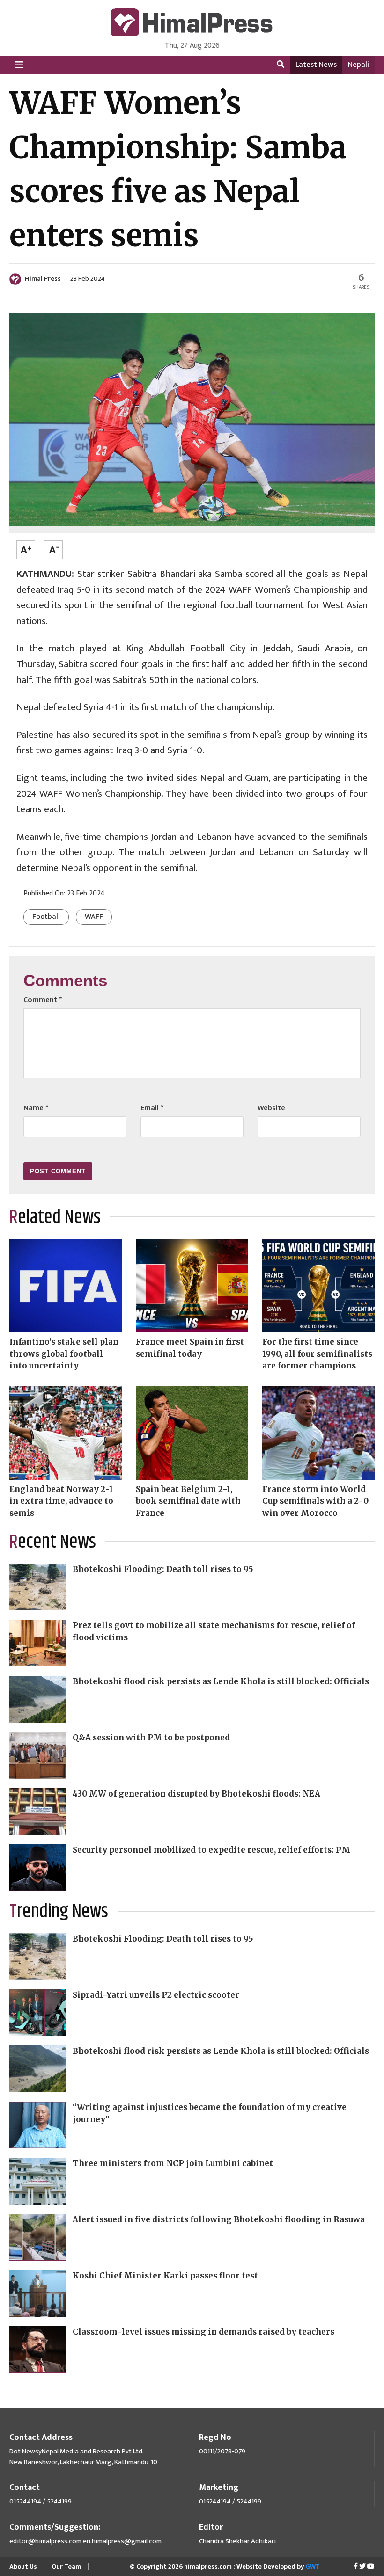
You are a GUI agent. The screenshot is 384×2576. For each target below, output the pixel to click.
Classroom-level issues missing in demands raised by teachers (203, 2332)
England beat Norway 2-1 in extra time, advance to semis (61, 1501)
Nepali (358, 65)
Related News (55, 1218)
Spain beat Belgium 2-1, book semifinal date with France (188, 1501)
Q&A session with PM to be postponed (151, 1738)
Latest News (316, 65)
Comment (43, 1000)
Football (46, 917)
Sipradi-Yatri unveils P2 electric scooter (156, 1995)
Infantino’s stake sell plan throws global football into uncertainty (64, 1354)
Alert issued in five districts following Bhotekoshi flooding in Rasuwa (219, 2219)
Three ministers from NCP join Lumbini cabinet (173, 2163)
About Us (23, 2566)
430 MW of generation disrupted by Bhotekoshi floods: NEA (196, 1794)
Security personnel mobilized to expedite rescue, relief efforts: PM (211, 1850)
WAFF (94, 917)
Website (271, 1108)
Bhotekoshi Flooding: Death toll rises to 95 (163, 1569)
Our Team (66, 2566)
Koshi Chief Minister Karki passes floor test (165, 2276)
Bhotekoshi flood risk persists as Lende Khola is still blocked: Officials (221, 1681)
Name (36, 1108)
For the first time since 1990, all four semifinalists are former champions (317, 1354)
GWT (313, 2566)
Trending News (59, 1912)
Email (152, 1108)
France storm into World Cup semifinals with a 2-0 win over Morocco (315, 1501)
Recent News (53, 1542)
